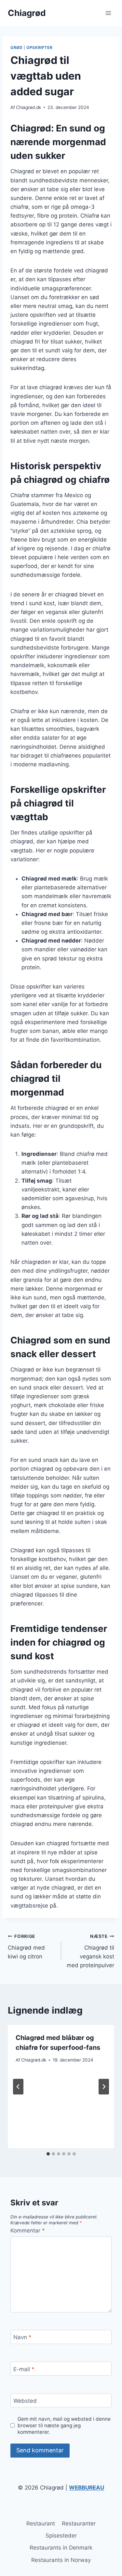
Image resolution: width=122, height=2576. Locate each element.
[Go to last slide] (18, 2087)
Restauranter (79, 2523)
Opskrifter (39, 47)
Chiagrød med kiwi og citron (26, 1947)
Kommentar (28, 2231)
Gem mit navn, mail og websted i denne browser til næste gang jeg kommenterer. (64, 2425)
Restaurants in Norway (61, 2560)
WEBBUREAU (87, 2488)
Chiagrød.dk (28, 107)
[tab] (48, 2154)
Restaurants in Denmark (61, 2548)
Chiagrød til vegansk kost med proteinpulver (90, 1951)
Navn (22, 2337)
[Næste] (104, 2087)
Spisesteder (61, 2536)
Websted (25, 2401)
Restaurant (41, 2523)
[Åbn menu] (108, 13)
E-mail (24, 2369)
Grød (16, 47)
